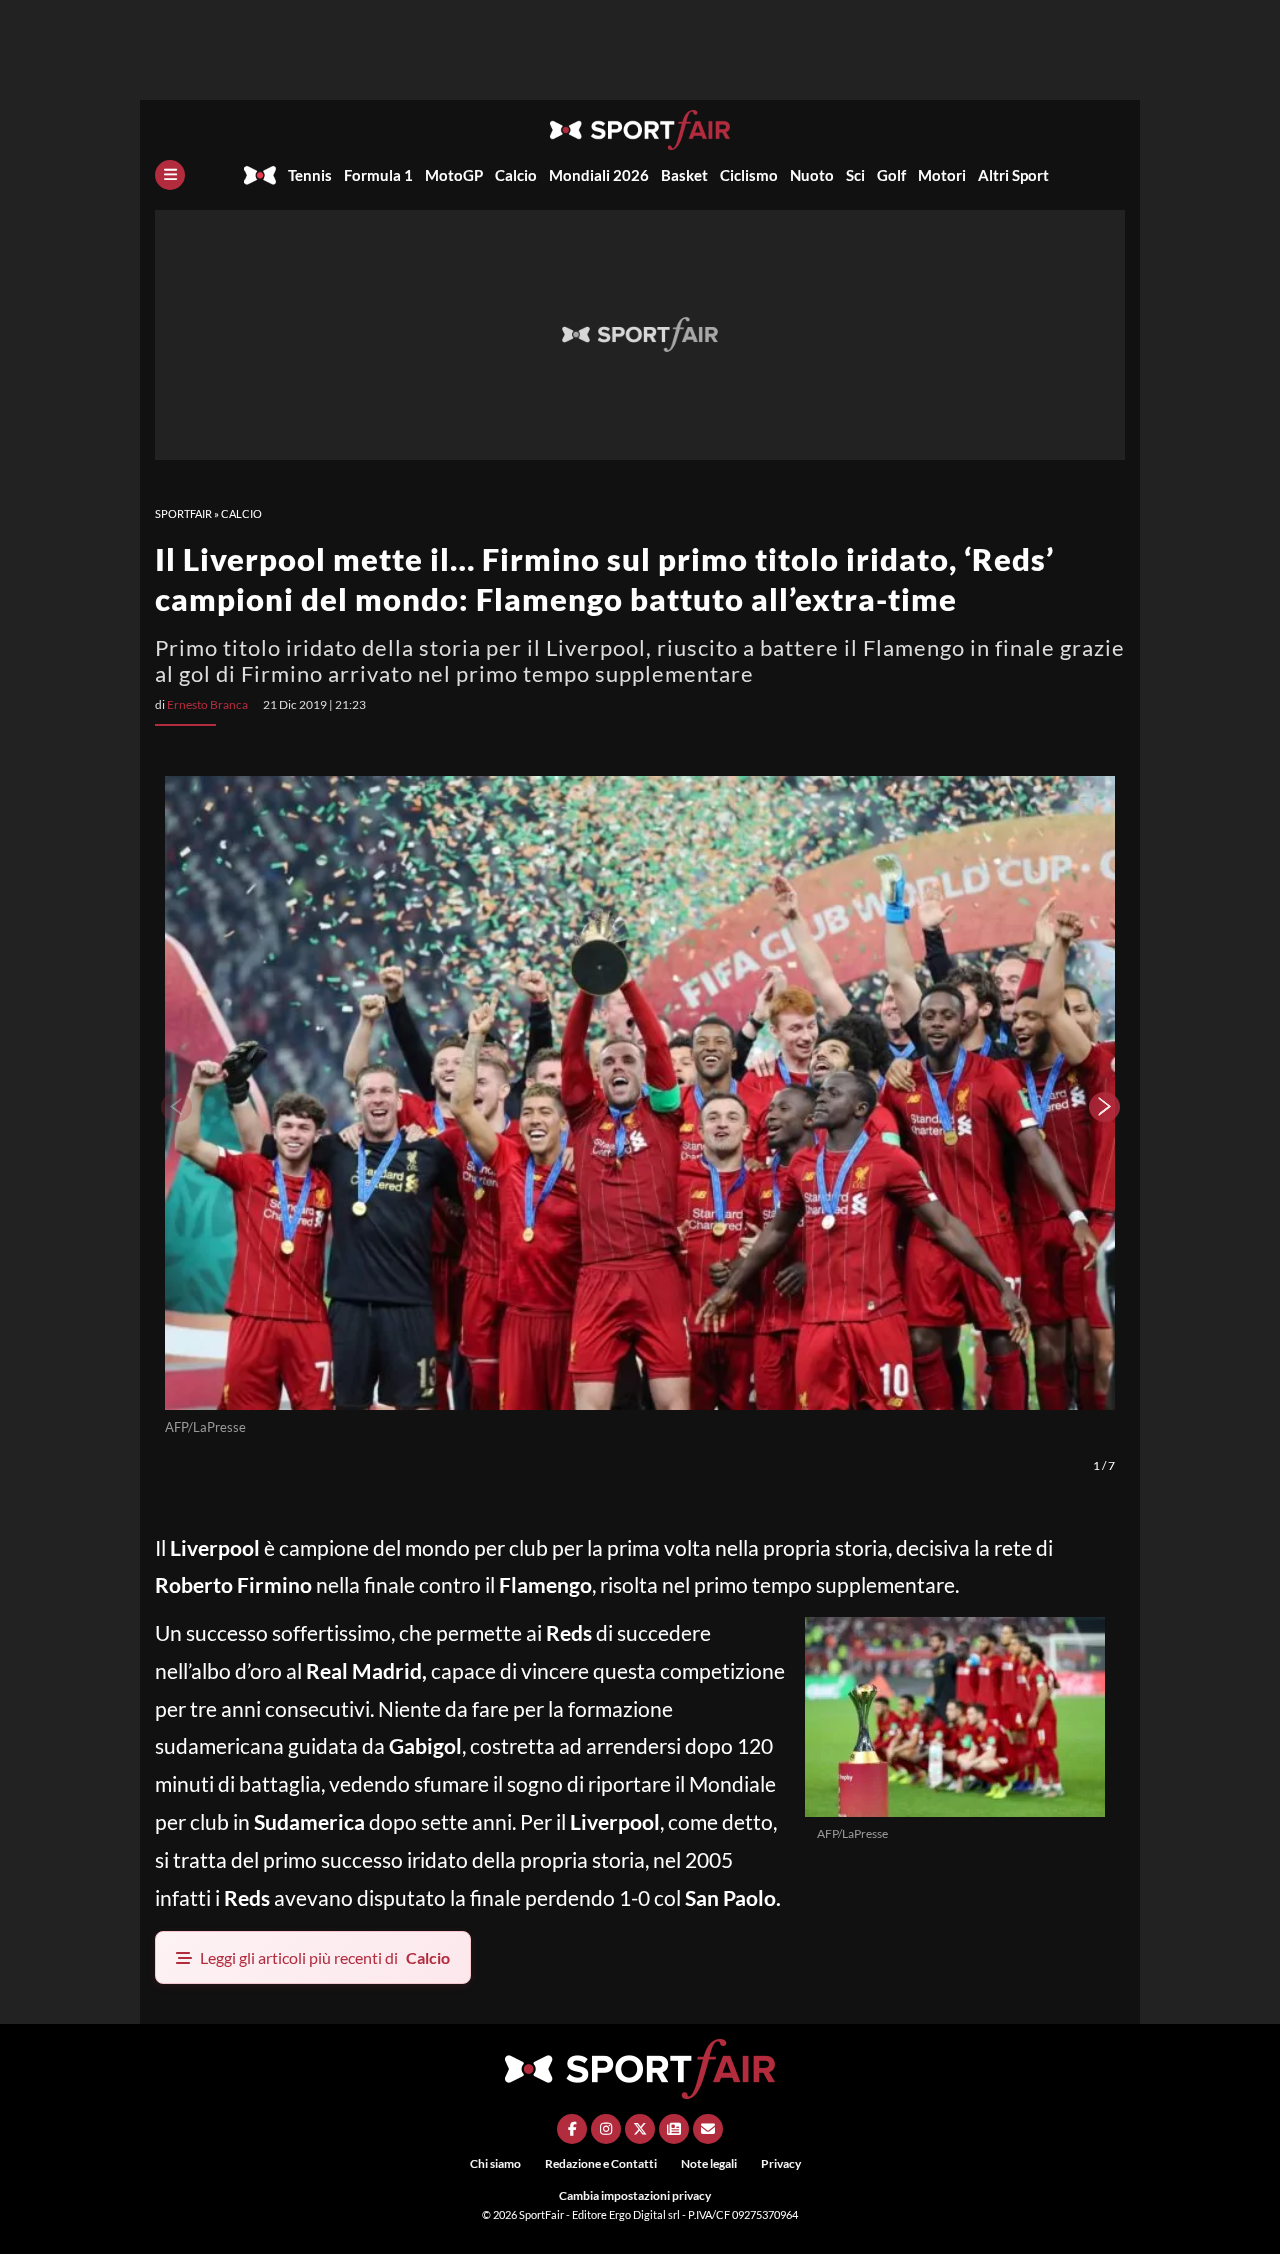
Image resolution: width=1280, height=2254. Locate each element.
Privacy (781, 2163)
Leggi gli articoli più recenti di (325, 1957)
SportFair (183, 513)
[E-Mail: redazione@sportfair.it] (708, 2129)
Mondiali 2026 (599, 175)
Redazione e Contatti (601, 2163)
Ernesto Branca (207, 704)
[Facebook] (572, 2129)
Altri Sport (1013, 175)
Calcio (516, 175)
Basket (684, 175)
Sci (855, 175)
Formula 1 (378, 175)
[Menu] (170, 175)
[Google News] (674, 2129)
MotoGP (454, 175)
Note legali (709, 2163)
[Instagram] (606, 2129)
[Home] (260, 175)
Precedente (175, 1107)
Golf (891, 175)
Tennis (310, 175)
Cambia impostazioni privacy (635, 2195)
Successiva (1105, 1107)
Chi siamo (495, 2163)
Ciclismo (749, 175)
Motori (942, 175)
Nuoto (812, 175)
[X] (640, 2129)
